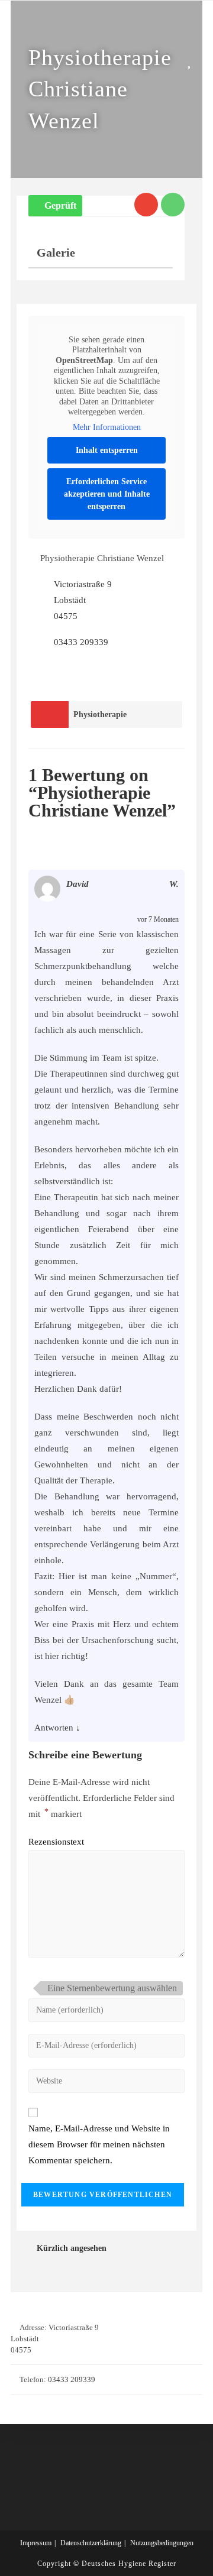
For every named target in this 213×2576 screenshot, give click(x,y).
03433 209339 (81, 642)
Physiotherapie (100, 715)
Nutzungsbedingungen (162, 2543)
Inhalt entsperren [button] (107, 450)
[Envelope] (146, 205)
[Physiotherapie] (50, 715)
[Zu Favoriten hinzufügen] (192, 61)
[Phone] (173, 205)
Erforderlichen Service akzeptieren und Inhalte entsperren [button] (107, 494)
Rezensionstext (56, 1842)
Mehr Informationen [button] (107, 427)
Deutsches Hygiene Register (129, 2564)
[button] (55, 206)
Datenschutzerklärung (91, 2543)
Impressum (36, 2543)
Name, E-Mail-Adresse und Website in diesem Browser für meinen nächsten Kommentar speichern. (99, 2144)
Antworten (54, 1728)
